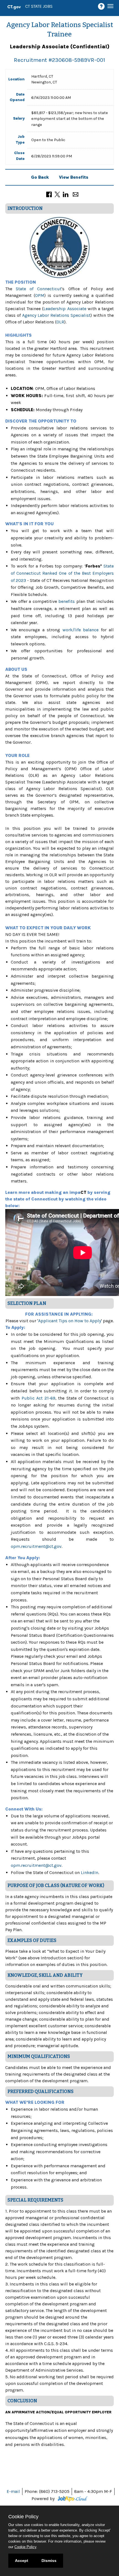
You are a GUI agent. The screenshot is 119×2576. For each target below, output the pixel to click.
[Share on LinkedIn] (66, 194)
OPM (40, 295)
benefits (67, 601)
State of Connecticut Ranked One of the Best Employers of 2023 (62, 573)
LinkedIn (90, 1872)
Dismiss (49, 2561)
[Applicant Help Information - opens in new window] (102, 6)
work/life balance (82, 630)
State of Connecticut (39, 289)
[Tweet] (57, 194)
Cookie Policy (25, 2547)
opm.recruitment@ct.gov (36, 1546)
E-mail (13, 2491)
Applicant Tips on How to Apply (70, 1321)
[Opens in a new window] (72, 2499)
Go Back (40, 177)
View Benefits (74, 177)
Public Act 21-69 (38, 1398)
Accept (22, 2561)
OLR (60, 322)
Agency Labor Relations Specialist (56, 315)
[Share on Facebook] (49, 194)
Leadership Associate (65, 309)
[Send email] (76, 194)
